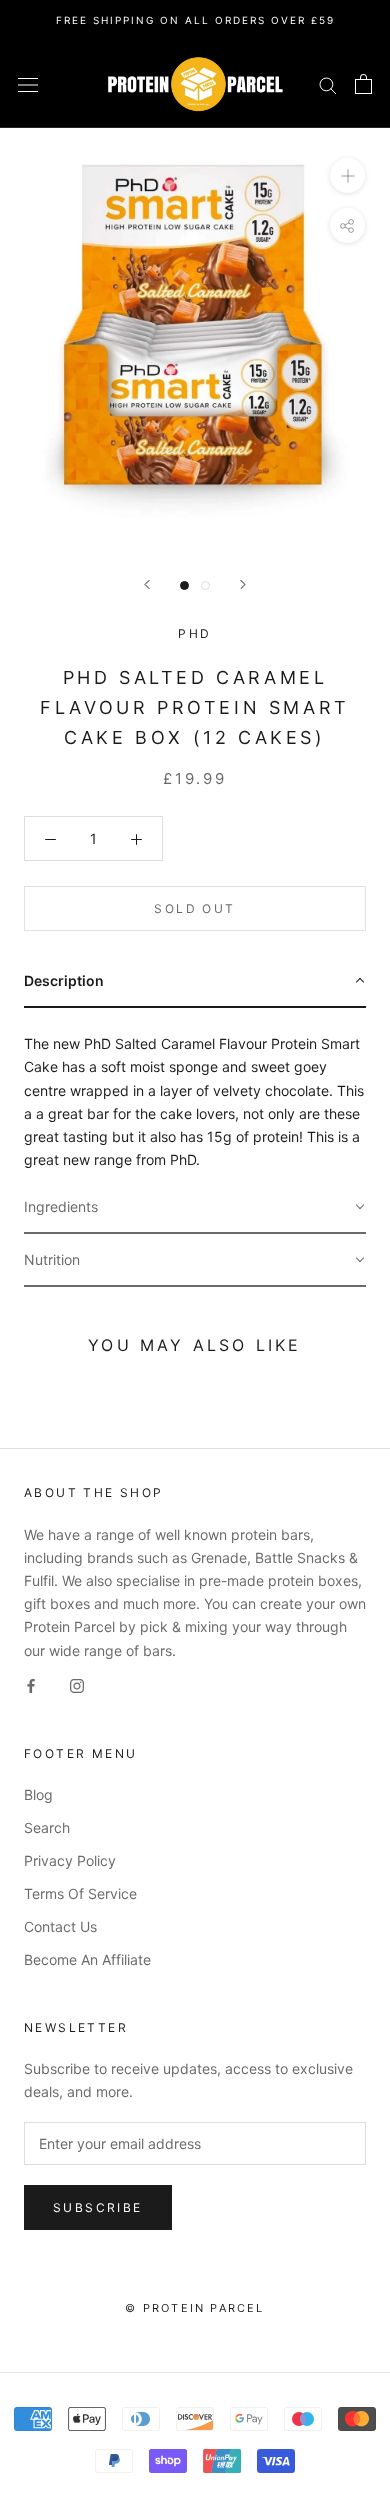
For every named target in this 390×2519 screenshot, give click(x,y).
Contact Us (60, 1926)
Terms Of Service (80, 1893)
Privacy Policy (70, 1860)
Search (47, 1827)
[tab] (195, 981)
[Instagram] (77, 1684)
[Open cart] (363, 84)
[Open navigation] (28, 84)
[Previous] (147, 584)
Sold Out (194, 908)
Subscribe (98, 2207)
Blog (38, 1794)
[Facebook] (31, 1684)
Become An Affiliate (87, 1959)
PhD (194, 633)
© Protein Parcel (194, 2308)
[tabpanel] (195, 1094)
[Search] (328, 84)
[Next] (243, 584)
